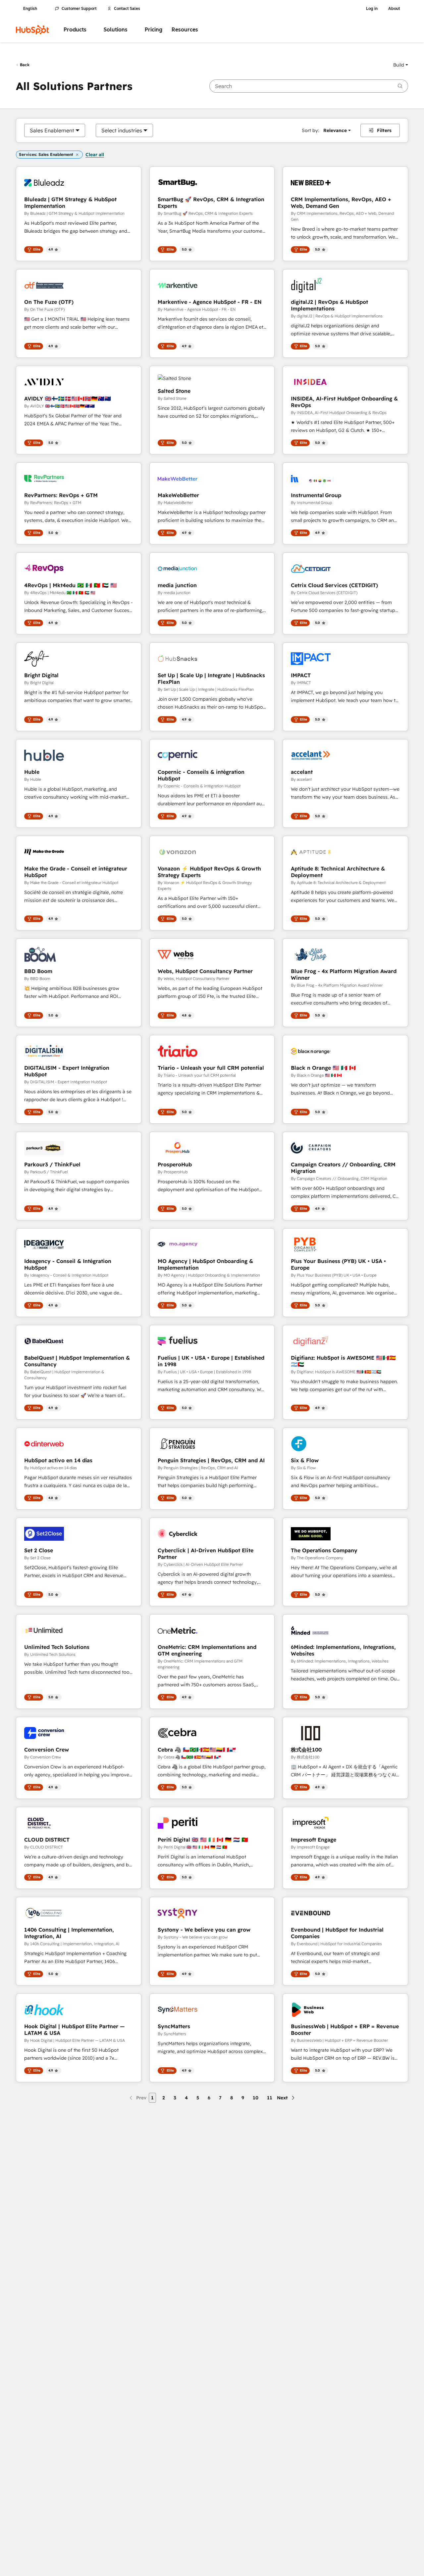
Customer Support (79, 9)
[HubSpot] (32, 30)
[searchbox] (309, 86)
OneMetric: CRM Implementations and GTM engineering (207, 1650)
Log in (372, 9)
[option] (52, 130)
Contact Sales (127, 9)
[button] (401, 65)
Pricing (154, 30)
